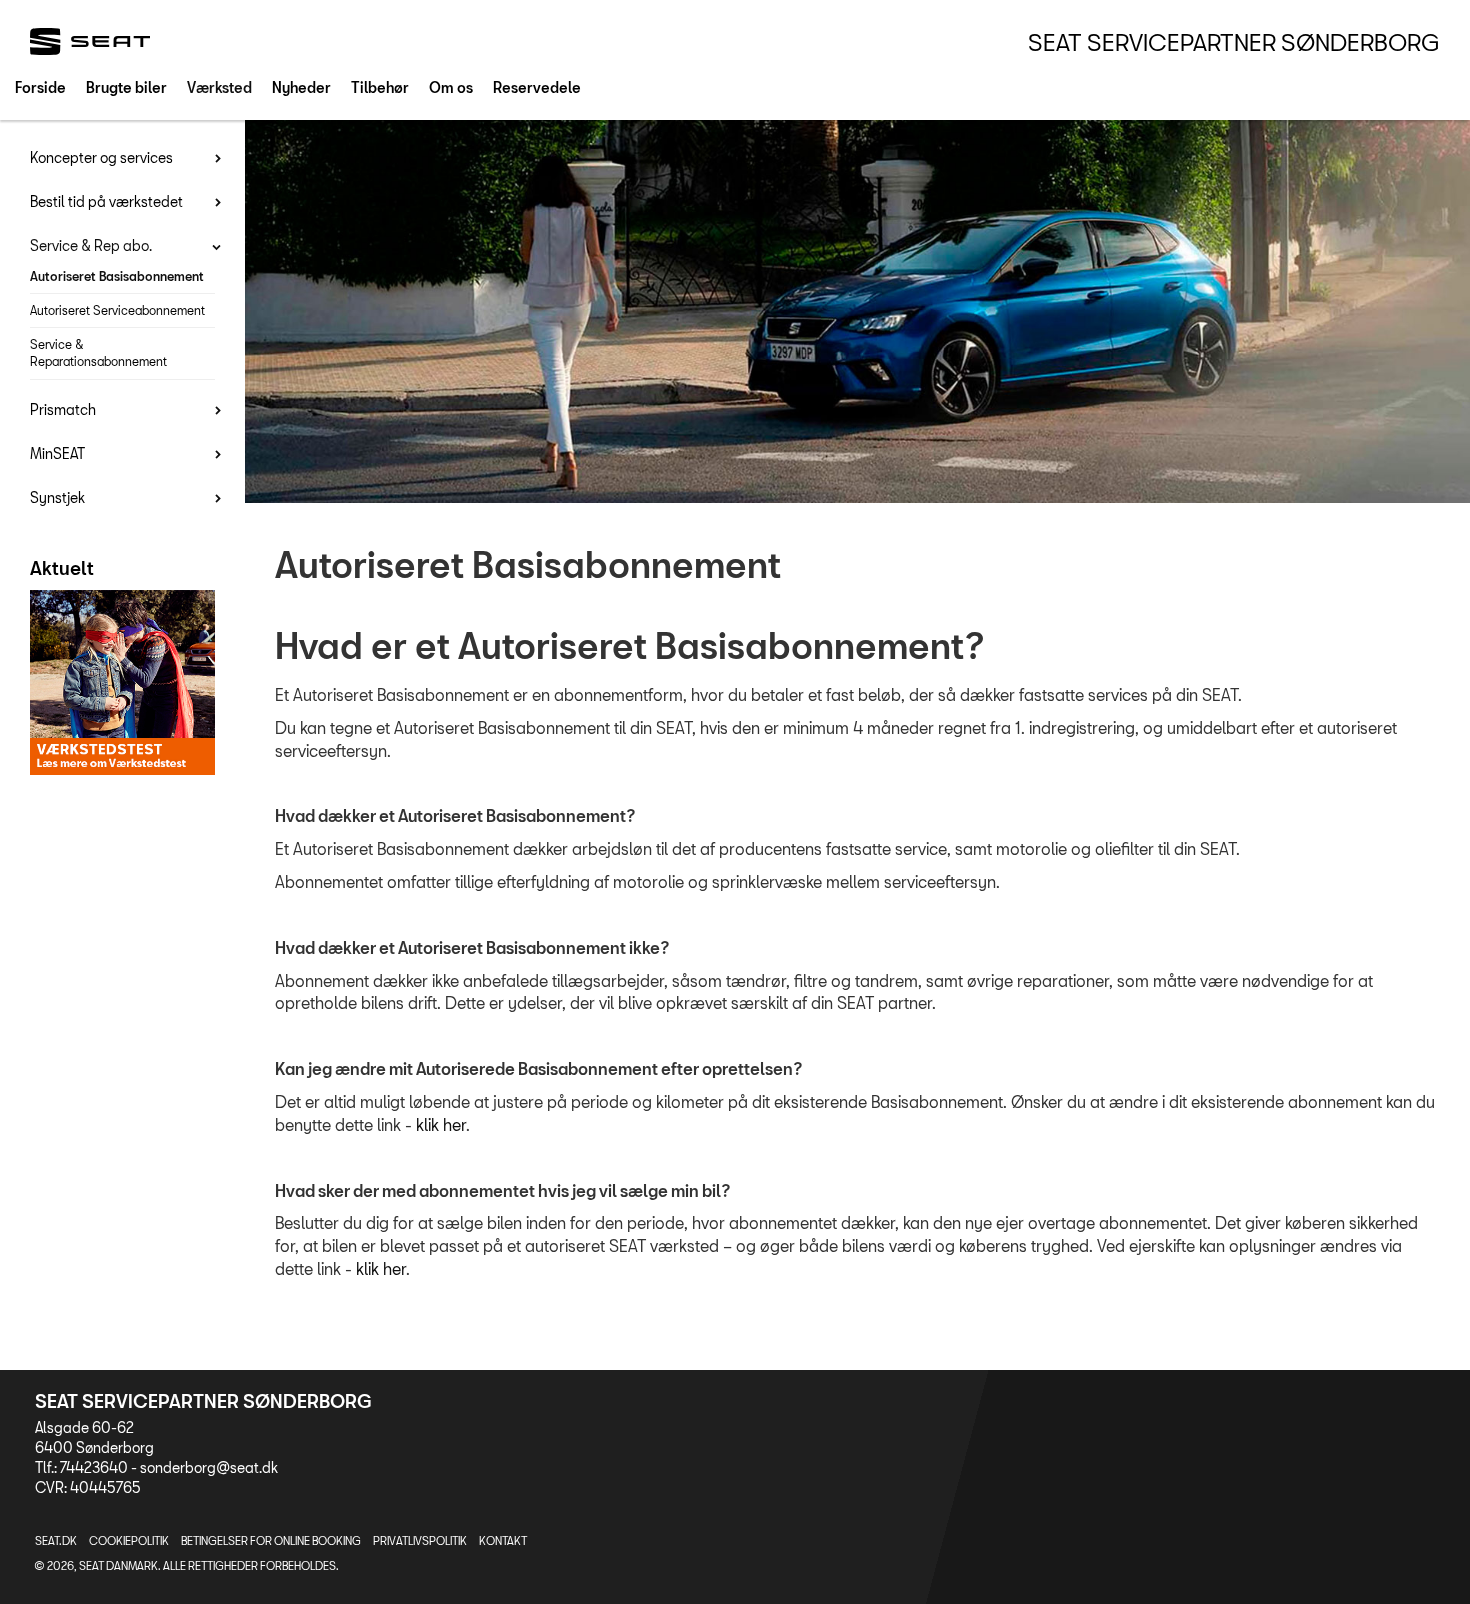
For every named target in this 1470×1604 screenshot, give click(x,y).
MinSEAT (57, 453)
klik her (441, 1124)
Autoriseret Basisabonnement (117, 276)
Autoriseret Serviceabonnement (117, 310)
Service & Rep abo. (91, 245)
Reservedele (537, 87)
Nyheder (301, 87)
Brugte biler (126, 87)
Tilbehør (380, 87)
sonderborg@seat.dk (209, 1467)
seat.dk (56, 1540)
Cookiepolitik (129, 1540)
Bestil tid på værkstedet (106, 201)
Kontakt (503, 1540)
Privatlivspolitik (420, 1540)
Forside (40, 87)
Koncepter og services (101, 157)
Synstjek (57, 497)
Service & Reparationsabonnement (98, 352)
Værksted (219, 87)
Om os (451, 87)
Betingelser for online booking (271, 1540)
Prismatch (63, 409)
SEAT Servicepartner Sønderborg (1234, 42)
